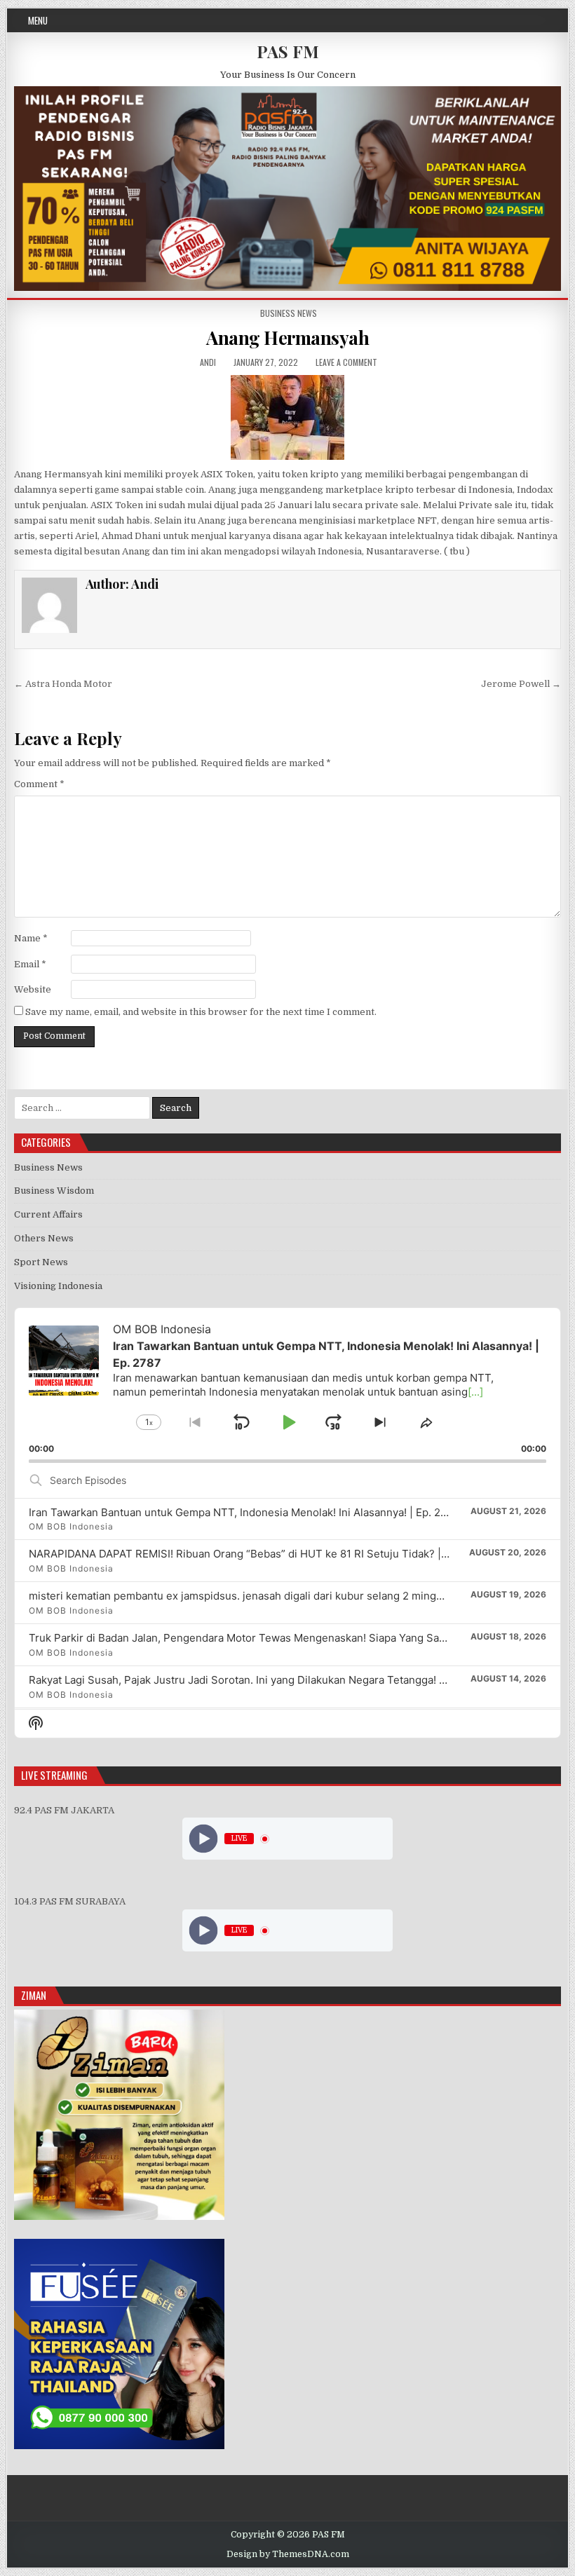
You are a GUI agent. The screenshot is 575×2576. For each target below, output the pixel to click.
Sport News (41, 1262)
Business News (289, 313)
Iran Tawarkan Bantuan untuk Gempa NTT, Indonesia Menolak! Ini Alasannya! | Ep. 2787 (244, 1512)
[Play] (204, 1839)
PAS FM (288, 51)
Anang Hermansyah (287, 338)
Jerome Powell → (521, 684)
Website (33, 989)
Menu (38, 20)
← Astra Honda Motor (63, 684)
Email (30, 964)
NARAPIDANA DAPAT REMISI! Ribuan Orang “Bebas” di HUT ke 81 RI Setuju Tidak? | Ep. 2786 (258, 1554)
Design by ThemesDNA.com (288, 2554)
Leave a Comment (346, 362)
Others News (44, 1238)
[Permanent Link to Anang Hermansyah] (287, 417)
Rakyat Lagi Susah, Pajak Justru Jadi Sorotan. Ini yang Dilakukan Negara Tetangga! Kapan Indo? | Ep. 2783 (291, 1680)
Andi (208, 362)
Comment (39, 784)
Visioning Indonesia (58, 1286)
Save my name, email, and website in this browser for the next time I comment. (201, 1012)
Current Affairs (48, 1214)
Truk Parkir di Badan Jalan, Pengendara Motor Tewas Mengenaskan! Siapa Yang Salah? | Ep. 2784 (271, 1638)
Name (31, 938)
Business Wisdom (54, 1191)
